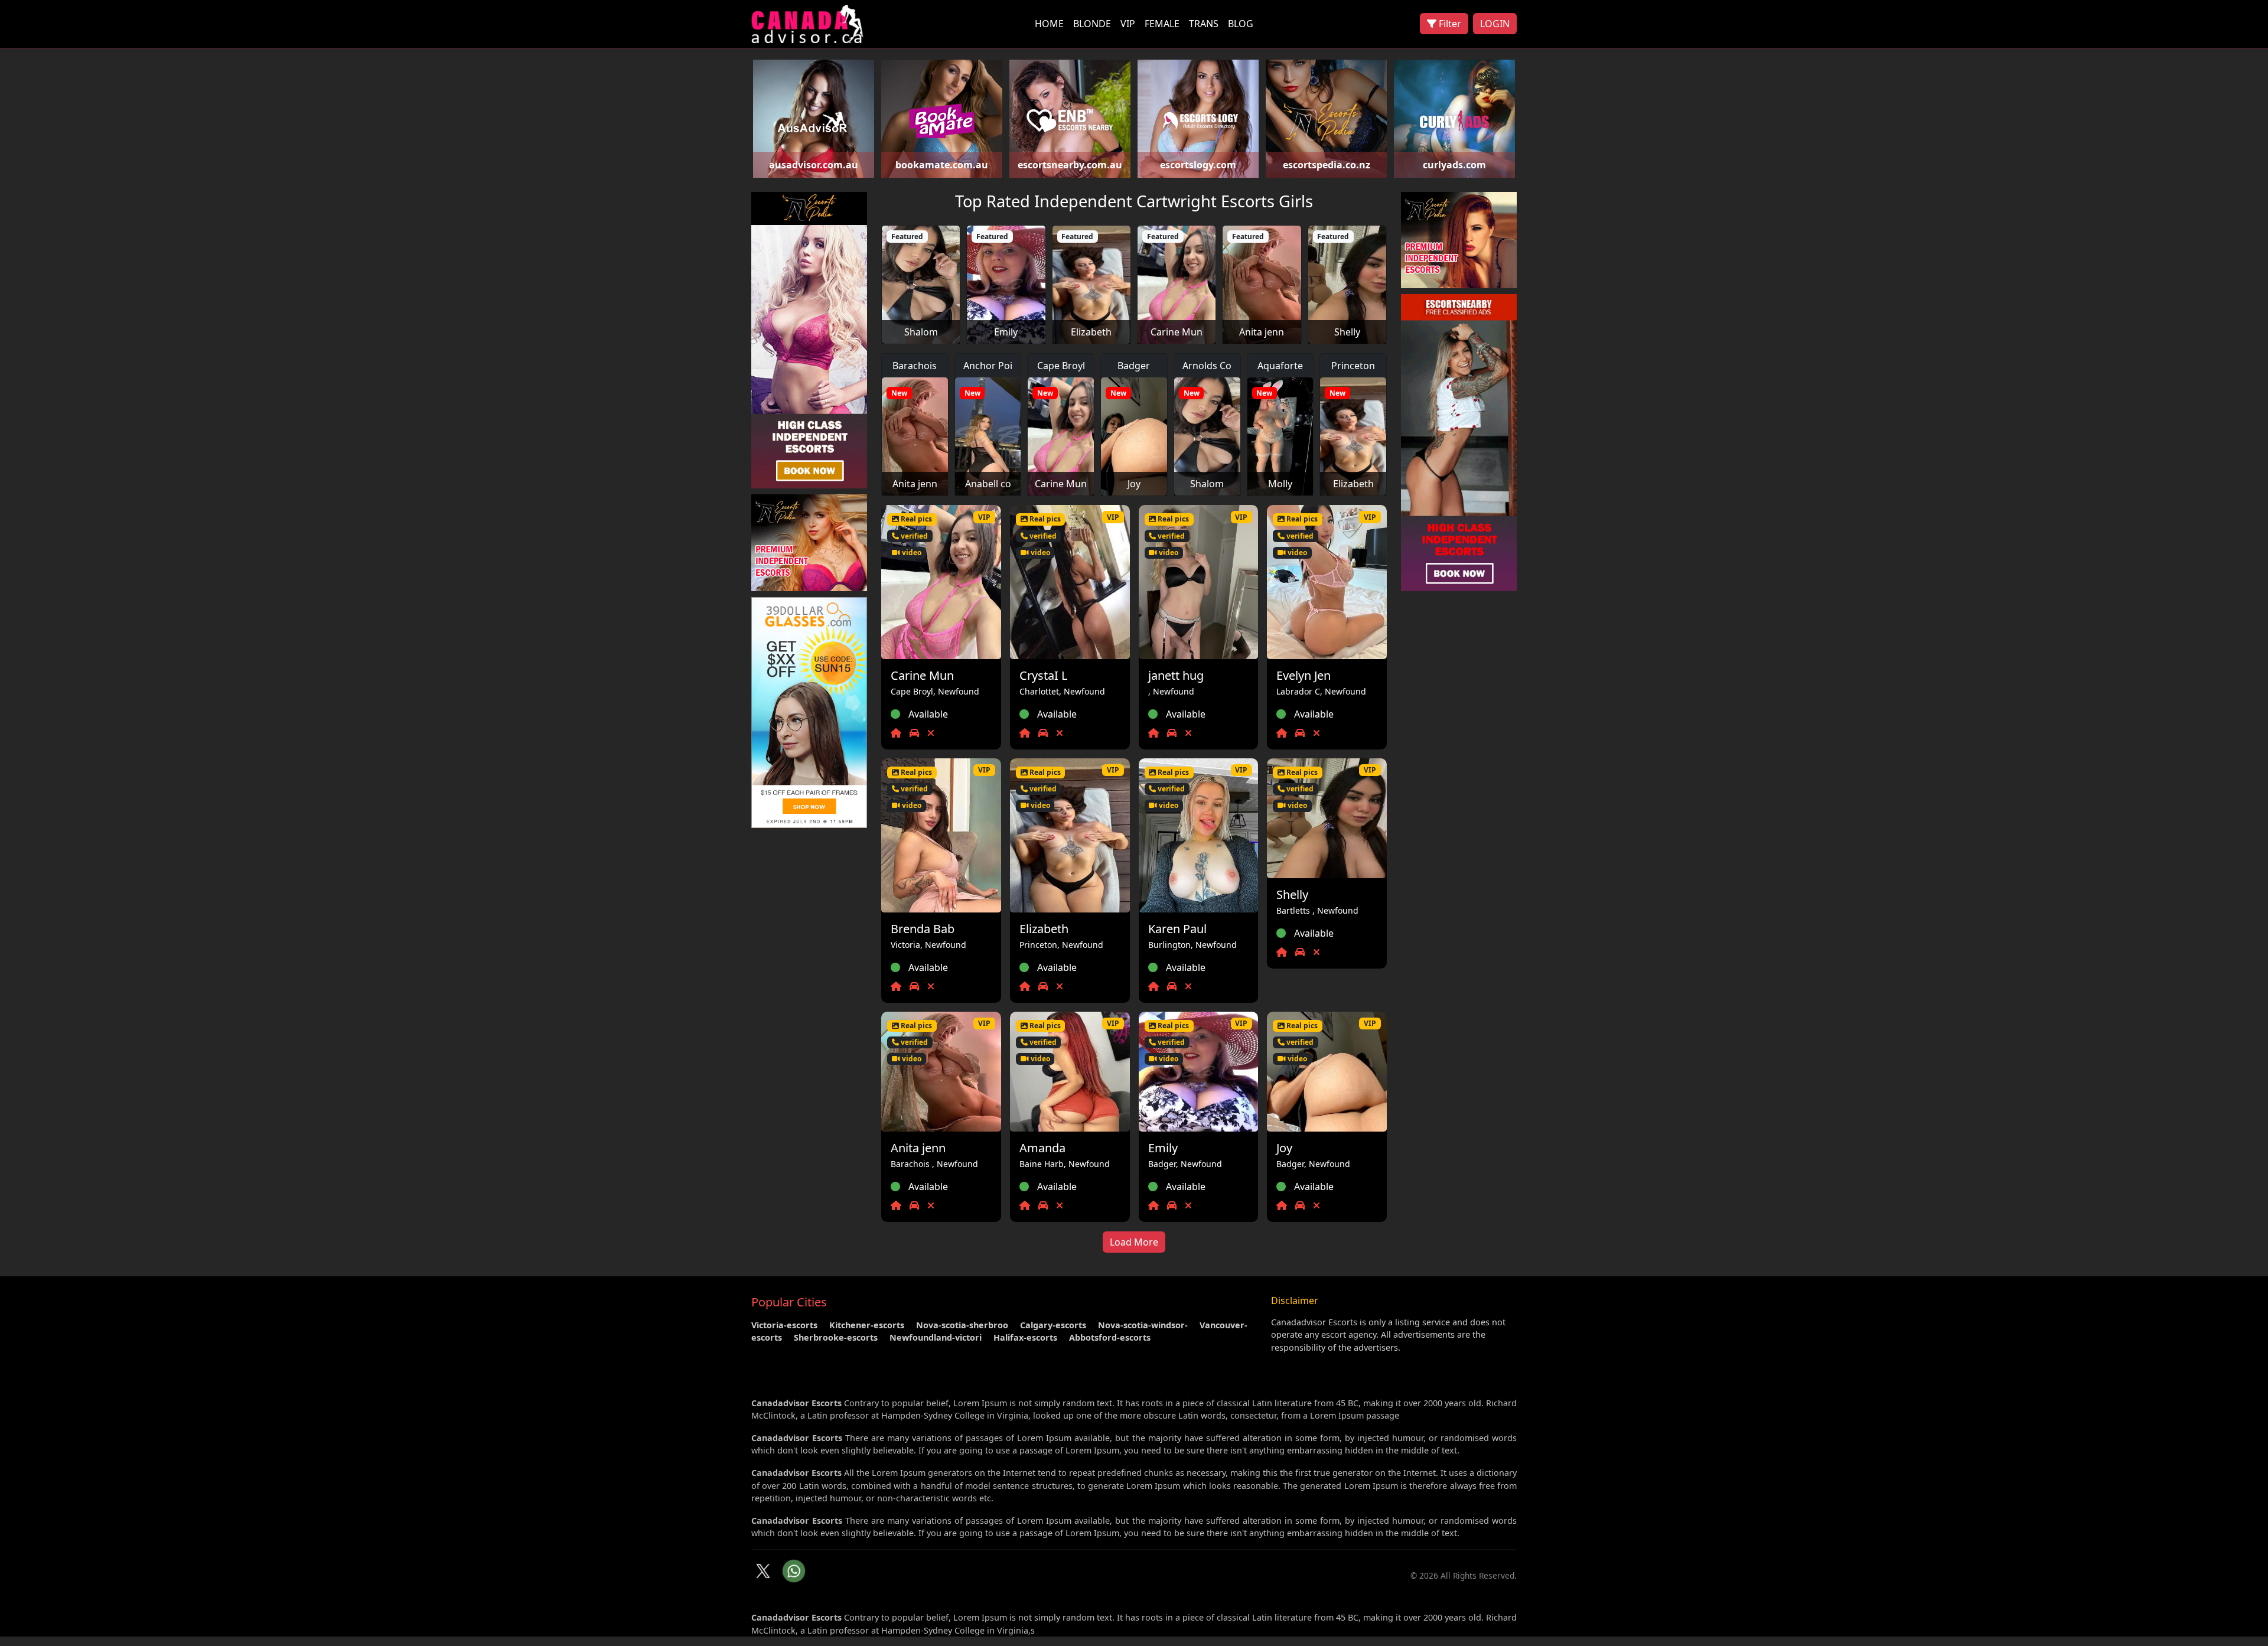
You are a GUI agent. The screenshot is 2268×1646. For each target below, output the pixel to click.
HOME (1049, 24)
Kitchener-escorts (867, 1325)
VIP (1128, 24)
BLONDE (1092, 24)
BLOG (1241, 24)
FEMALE (1162, 24)
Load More (1134, 1242)
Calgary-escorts (1053, 1325)
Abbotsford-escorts (1110, 1337)
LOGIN (1495, 24)
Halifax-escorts (1025, 1337)
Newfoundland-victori (936, 1337)
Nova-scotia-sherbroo (962, 1325)
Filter (1449, 24)
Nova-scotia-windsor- (1143, 1325)
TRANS (1204, 24)
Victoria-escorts (784, 1325)
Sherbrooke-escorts (836, 1337)
